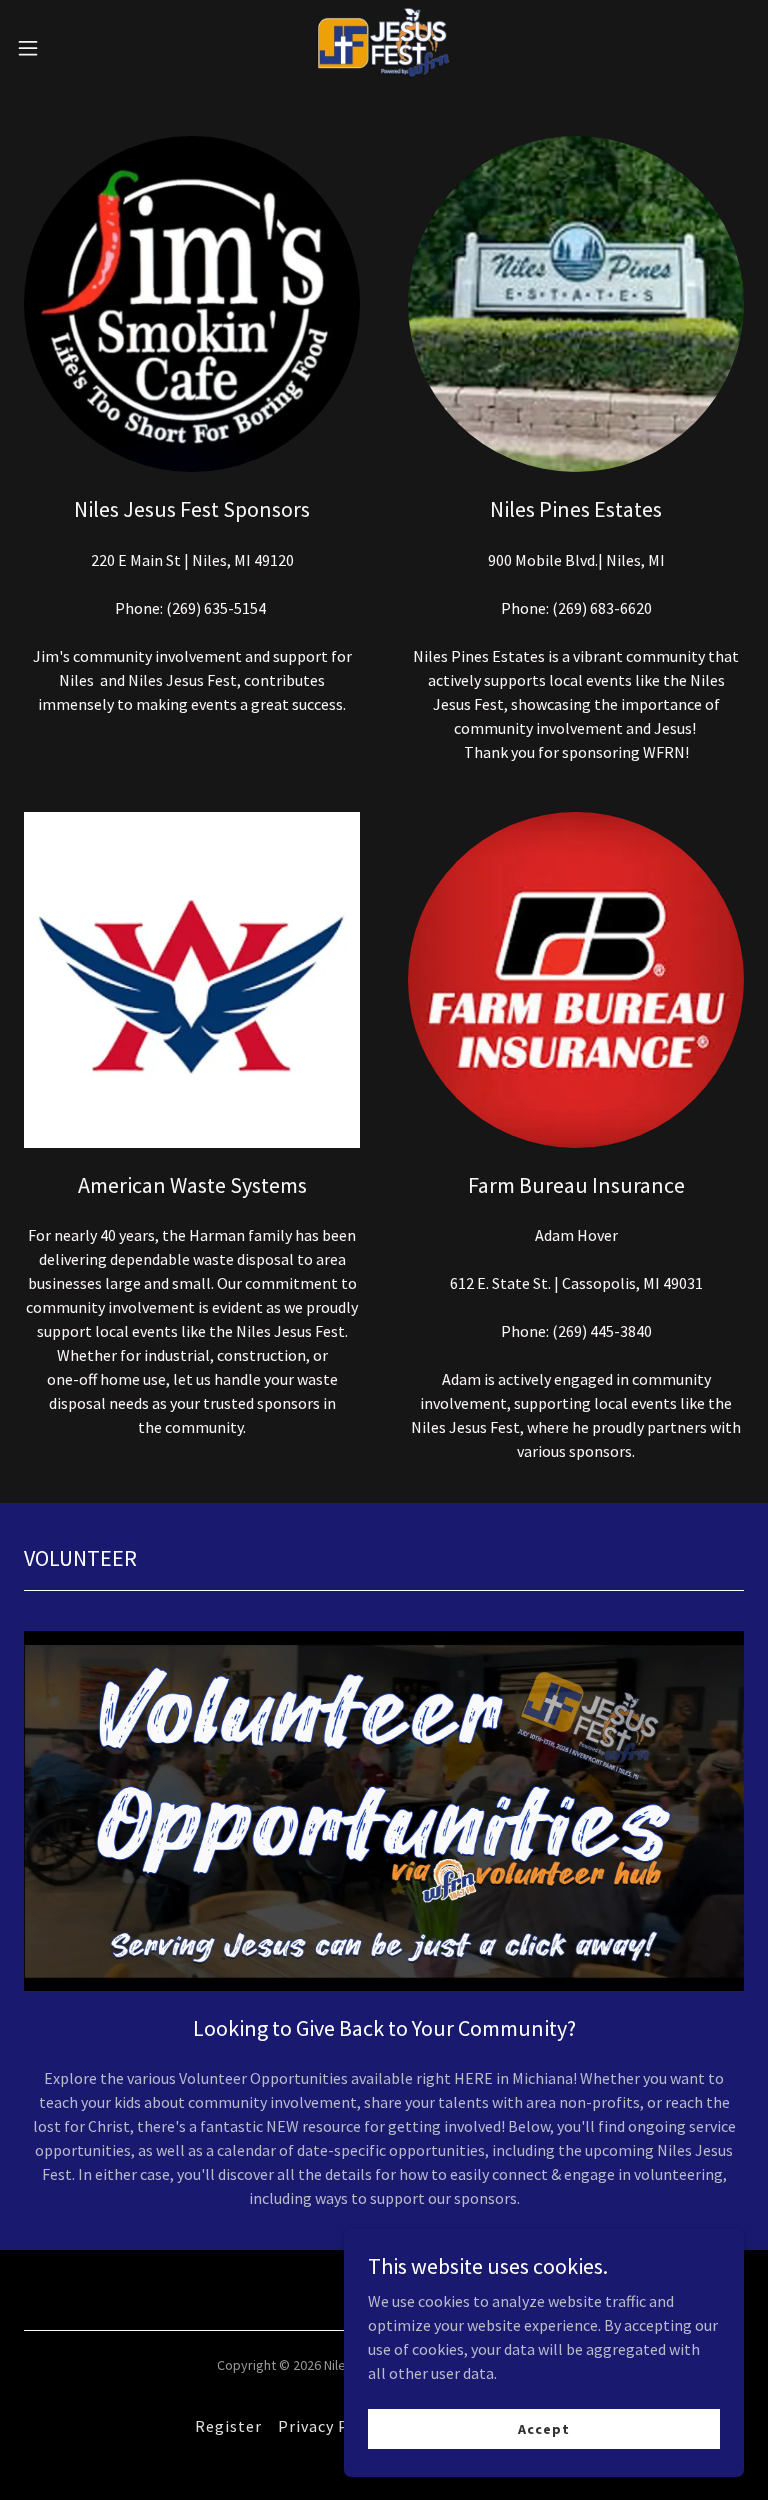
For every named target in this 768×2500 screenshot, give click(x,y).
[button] (64, 48)
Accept (543, 2428)
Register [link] (228, 2426)
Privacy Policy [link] (332, 2426)
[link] (384, 48)
